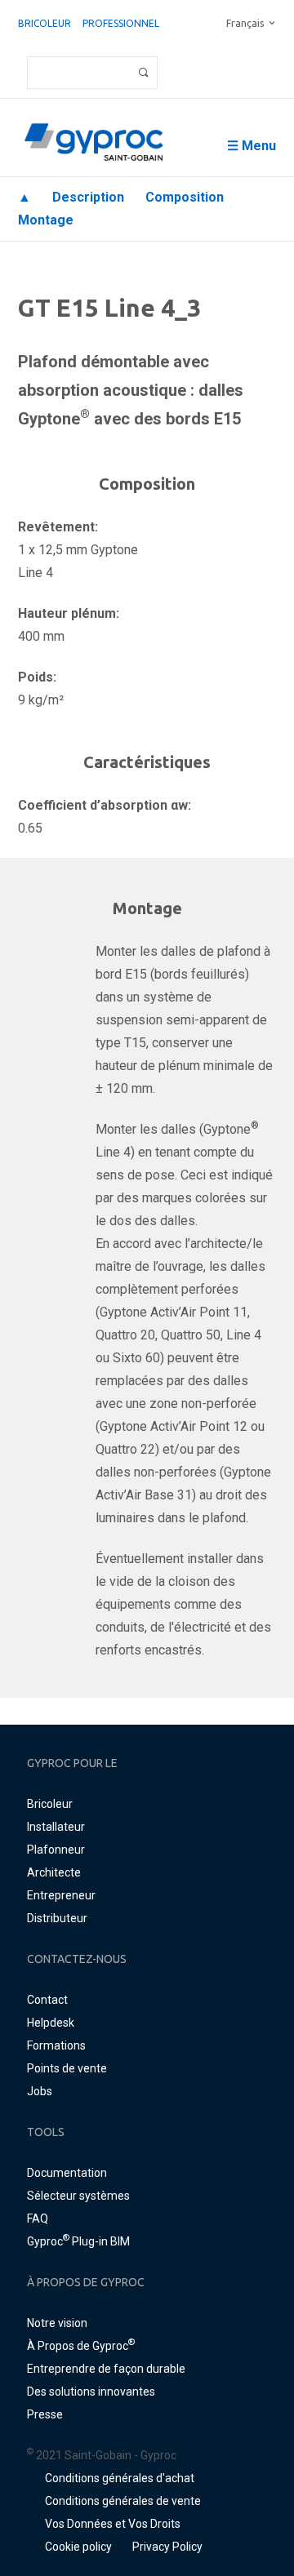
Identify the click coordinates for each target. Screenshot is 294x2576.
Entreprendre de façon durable (106, 2369)
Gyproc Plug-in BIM (78, 2241)
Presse (45, 2414)
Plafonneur (56, 1850)
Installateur (56, 1827)
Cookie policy (78, 2547)
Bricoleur (45, 23)
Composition (185, 197)
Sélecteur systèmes (78, 2196)
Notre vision (57, 2323)
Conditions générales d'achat (120, 2478)
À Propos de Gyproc (81, 2346)
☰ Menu (252, 146)
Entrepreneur (61, 1895)
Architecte (54, 1872)
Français (245, 23)
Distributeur (57, 1918)
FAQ (38, 2218)
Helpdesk (51, 2023)
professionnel (121, 23)
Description (88, 197)
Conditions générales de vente (123, 2501)
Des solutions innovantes (91, 2392)
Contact (47, 2000)
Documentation (67, 2173)
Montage (46, 220)
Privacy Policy (167, 2547)
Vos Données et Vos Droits (113, 2524)
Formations (56, 2045)
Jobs (40, 2091)
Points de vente (67, 2068)
